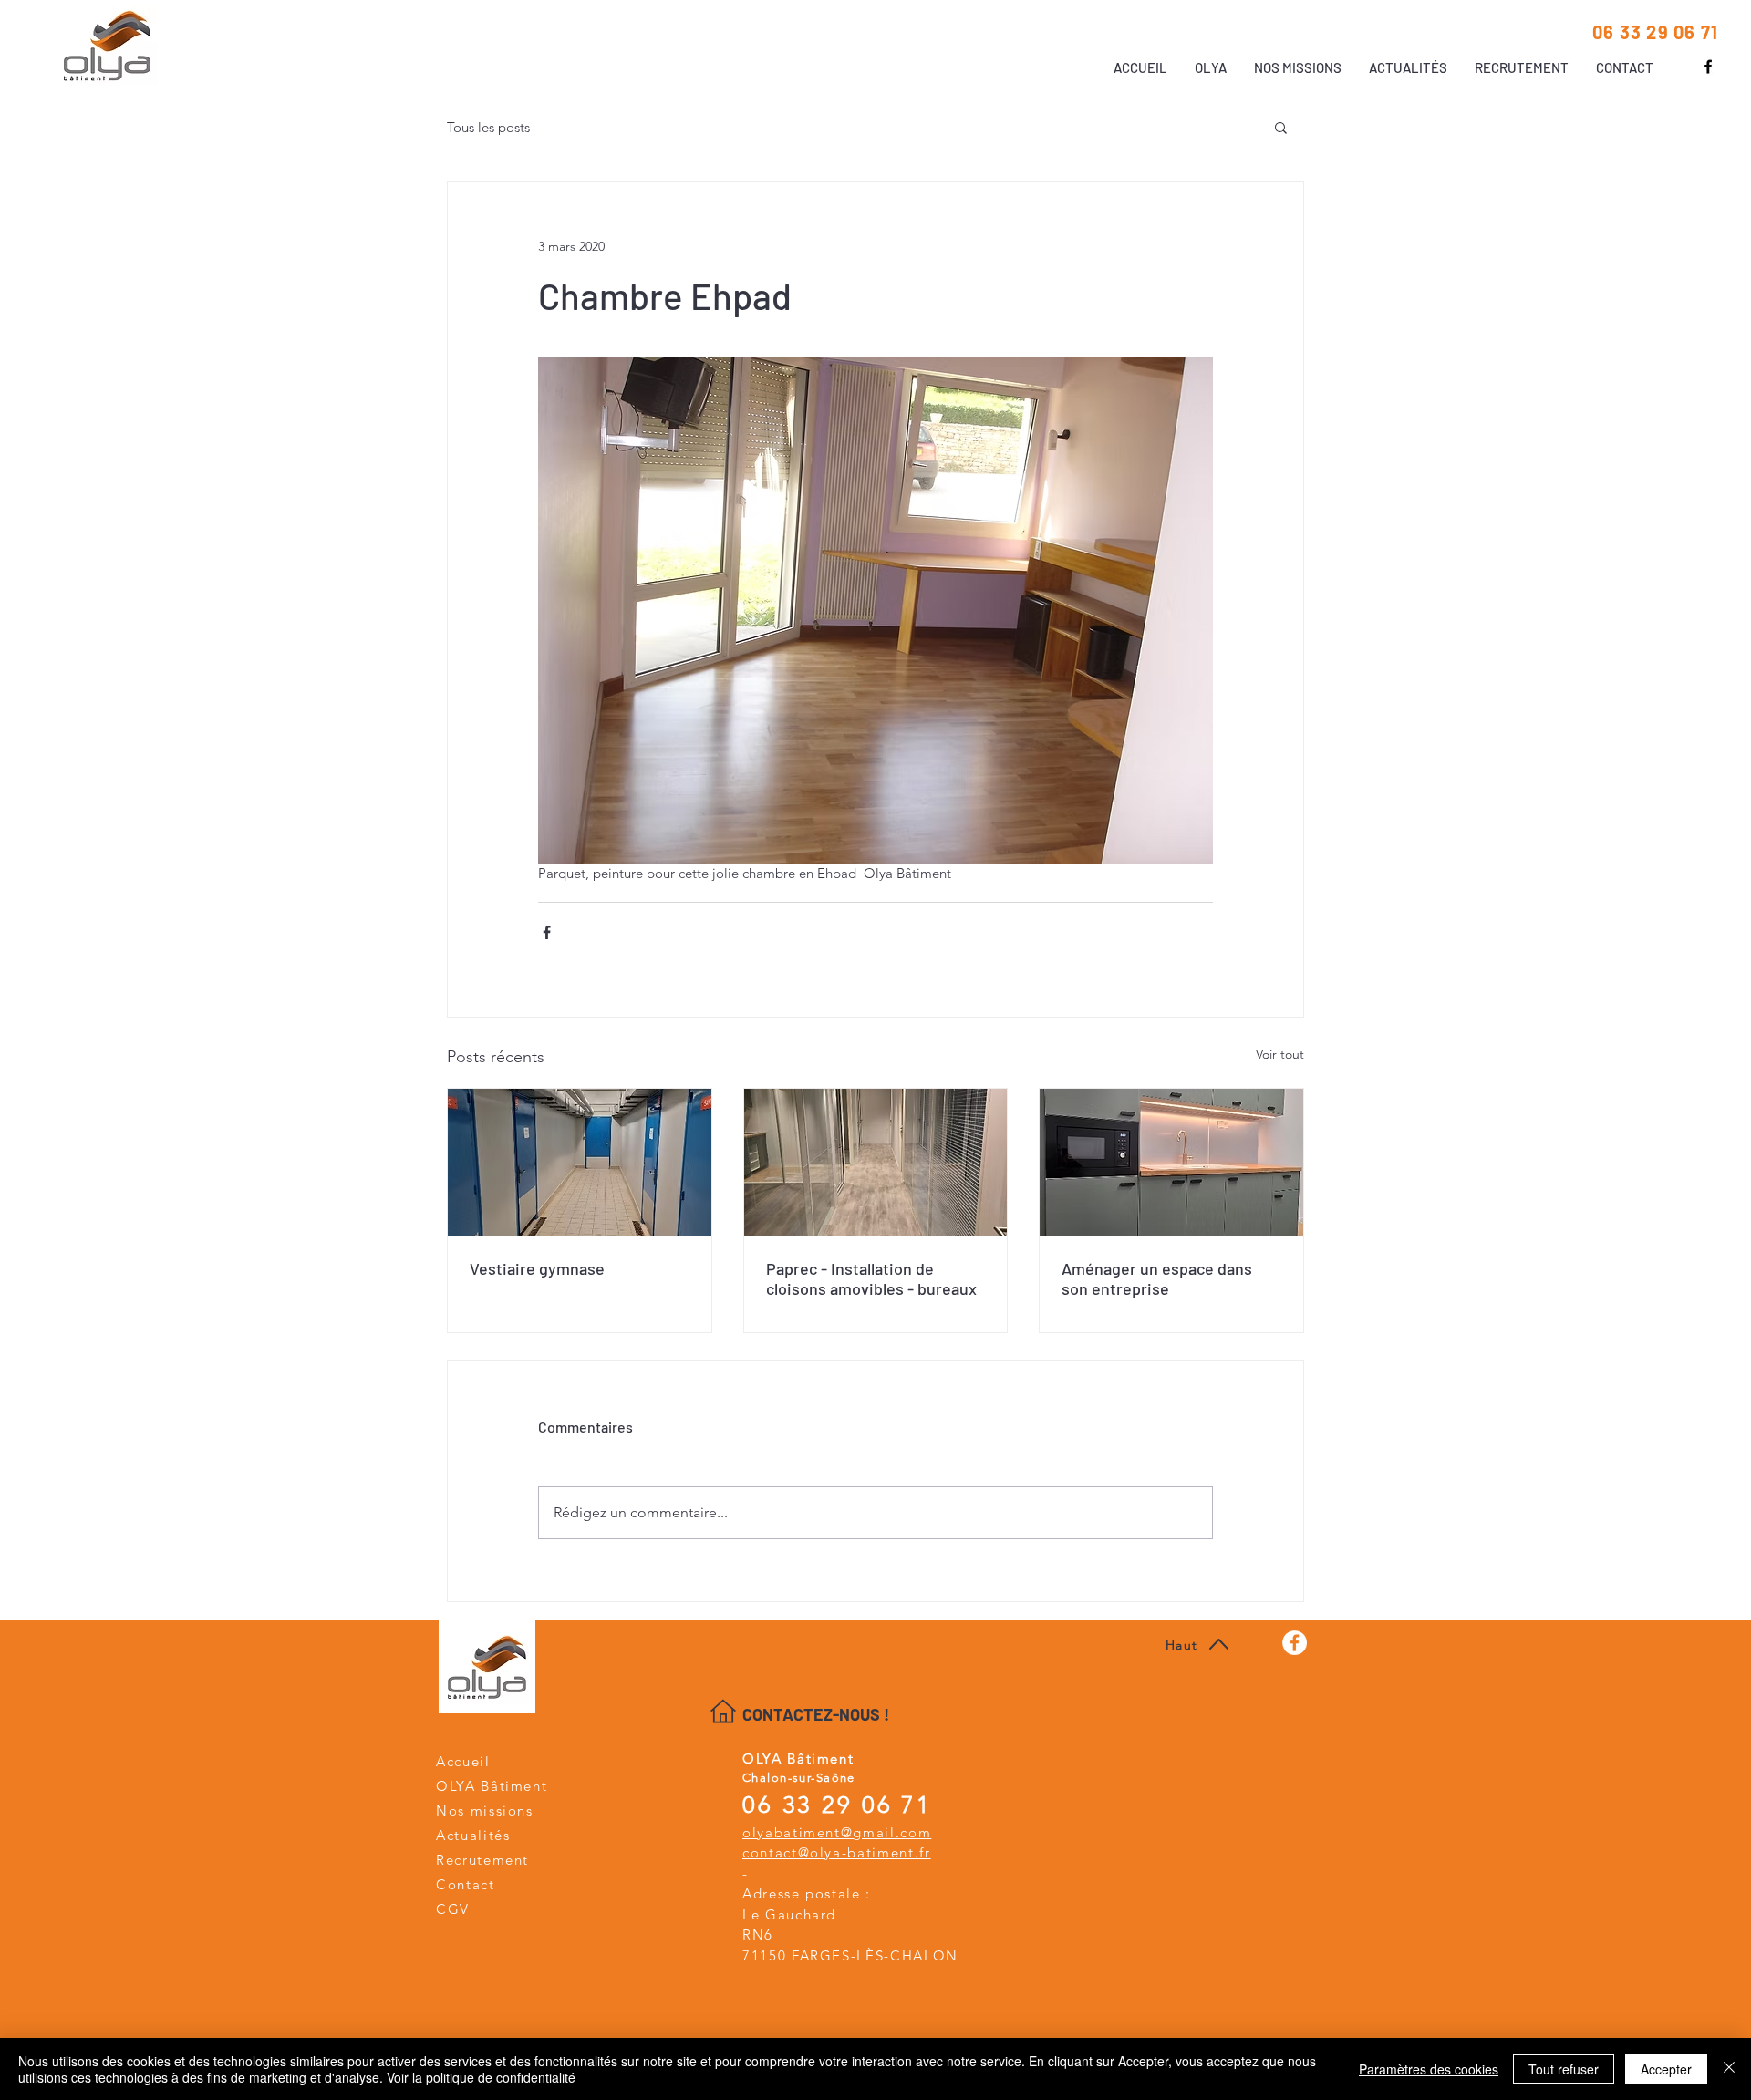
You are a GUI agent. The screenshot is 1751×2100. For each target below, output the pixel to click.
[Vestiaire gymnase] (580, 1163)
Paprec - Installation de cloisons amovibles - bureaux (871, 1278)
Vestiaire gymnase (537, 1268)
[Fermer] (1729, 2069)
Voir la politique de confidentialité (481, 2077)
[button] (1281, 127)
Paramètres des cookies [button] (1429, 2069)
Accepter (1666, 2069)
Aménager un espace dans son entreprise (1157, 1278)
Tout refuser (1564, 2069)
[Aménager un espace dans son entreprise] (1171, 1163)
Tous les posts (488, 127)
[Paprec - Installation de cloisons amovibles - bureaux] (876, 1163)
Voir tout (1280, 1054)
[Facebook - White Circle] (1295, 1643)
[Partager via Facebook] (547, 932)
